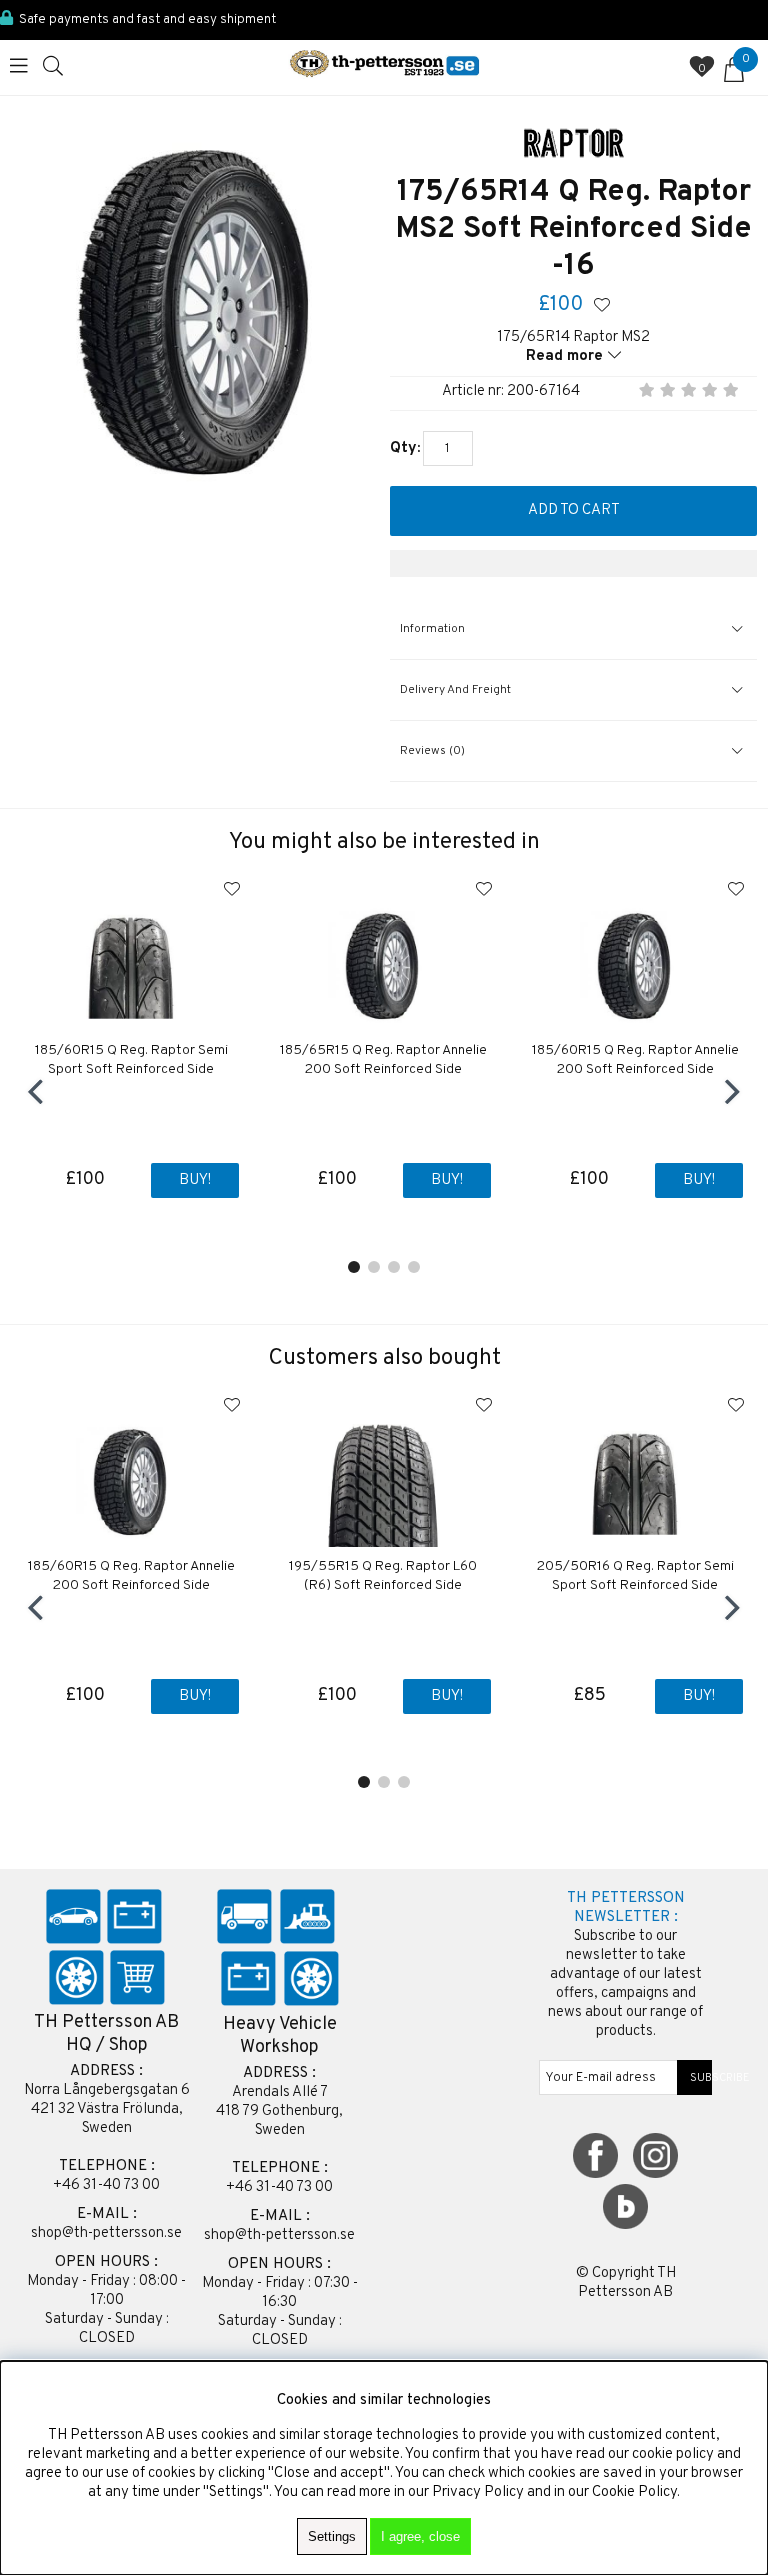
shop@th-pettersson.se (106, 2233)
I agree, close (420, 2536)
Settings (332, 2536)
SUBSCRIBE (695, 2078)
